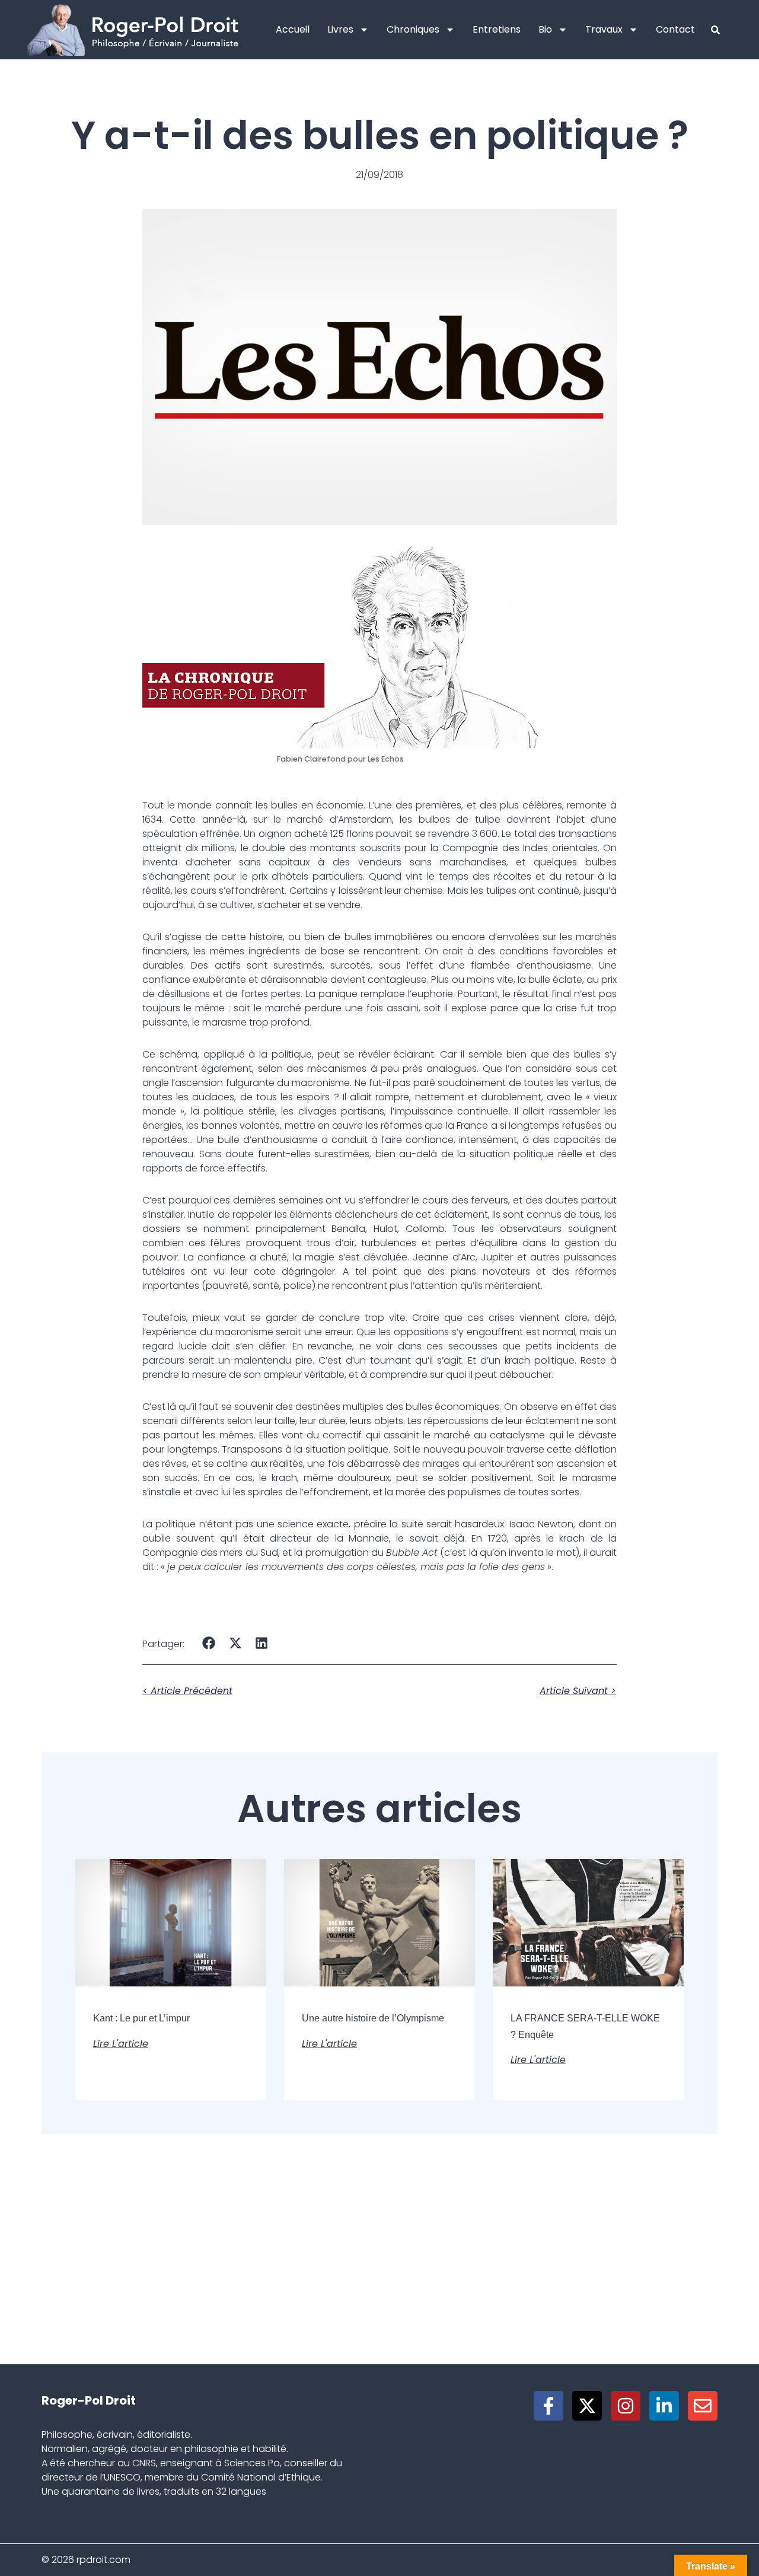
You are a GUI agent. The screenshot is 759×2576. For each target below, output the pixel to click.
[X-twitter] (587, 2406)
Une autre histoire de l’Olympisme (373, 2018)
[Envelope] (703, 2406)
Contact (675, 29)
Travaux (604, 29)
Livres (340, 29)
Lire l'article (121, 2044)
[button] (209, 1643)
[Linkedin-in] (664, 2406)
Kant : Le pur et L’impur (141, 2018)
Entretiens (497, 29)
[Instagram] (626, 2406)
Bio (545, 29)
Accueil (293, 29)
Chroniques (413, 29)
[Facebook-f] (548, 2406)
